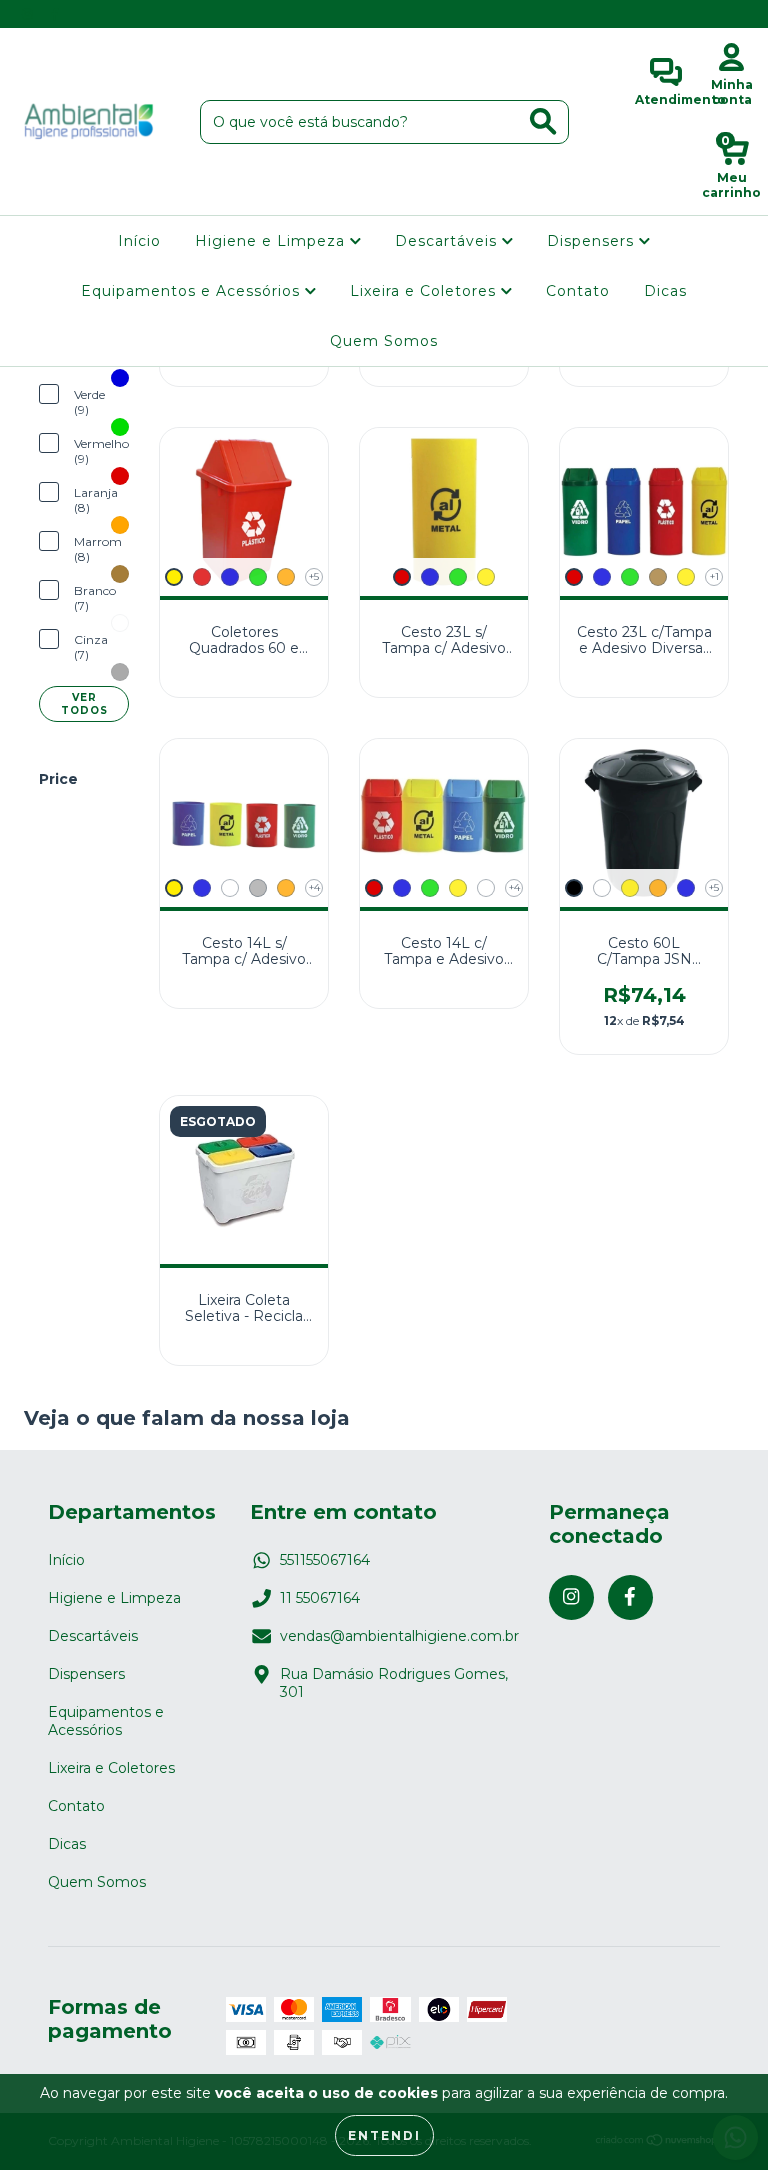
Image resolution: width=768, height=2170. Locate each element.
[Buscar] (543, 121)
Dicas (665, 291)
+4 (314, 887)
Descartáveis (448, 241)
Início (139, 241)
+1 (714, 576)
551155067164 (325, 1560)
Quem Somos (384, 341)
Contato (578, 291)
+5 (314, 576)
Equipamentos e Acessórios (193, 291)
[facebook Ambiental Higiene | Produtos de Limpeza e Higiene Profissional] (55, 14)
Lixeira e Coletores (425, 291)
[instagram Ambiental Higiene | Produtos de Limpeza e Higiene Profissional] (29, 14)
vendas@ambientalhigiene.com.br (399, 1636)
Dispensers (593, 241)
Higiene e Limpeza (272, 241)
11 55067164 (320, 1598)
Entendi (384, 2135)
